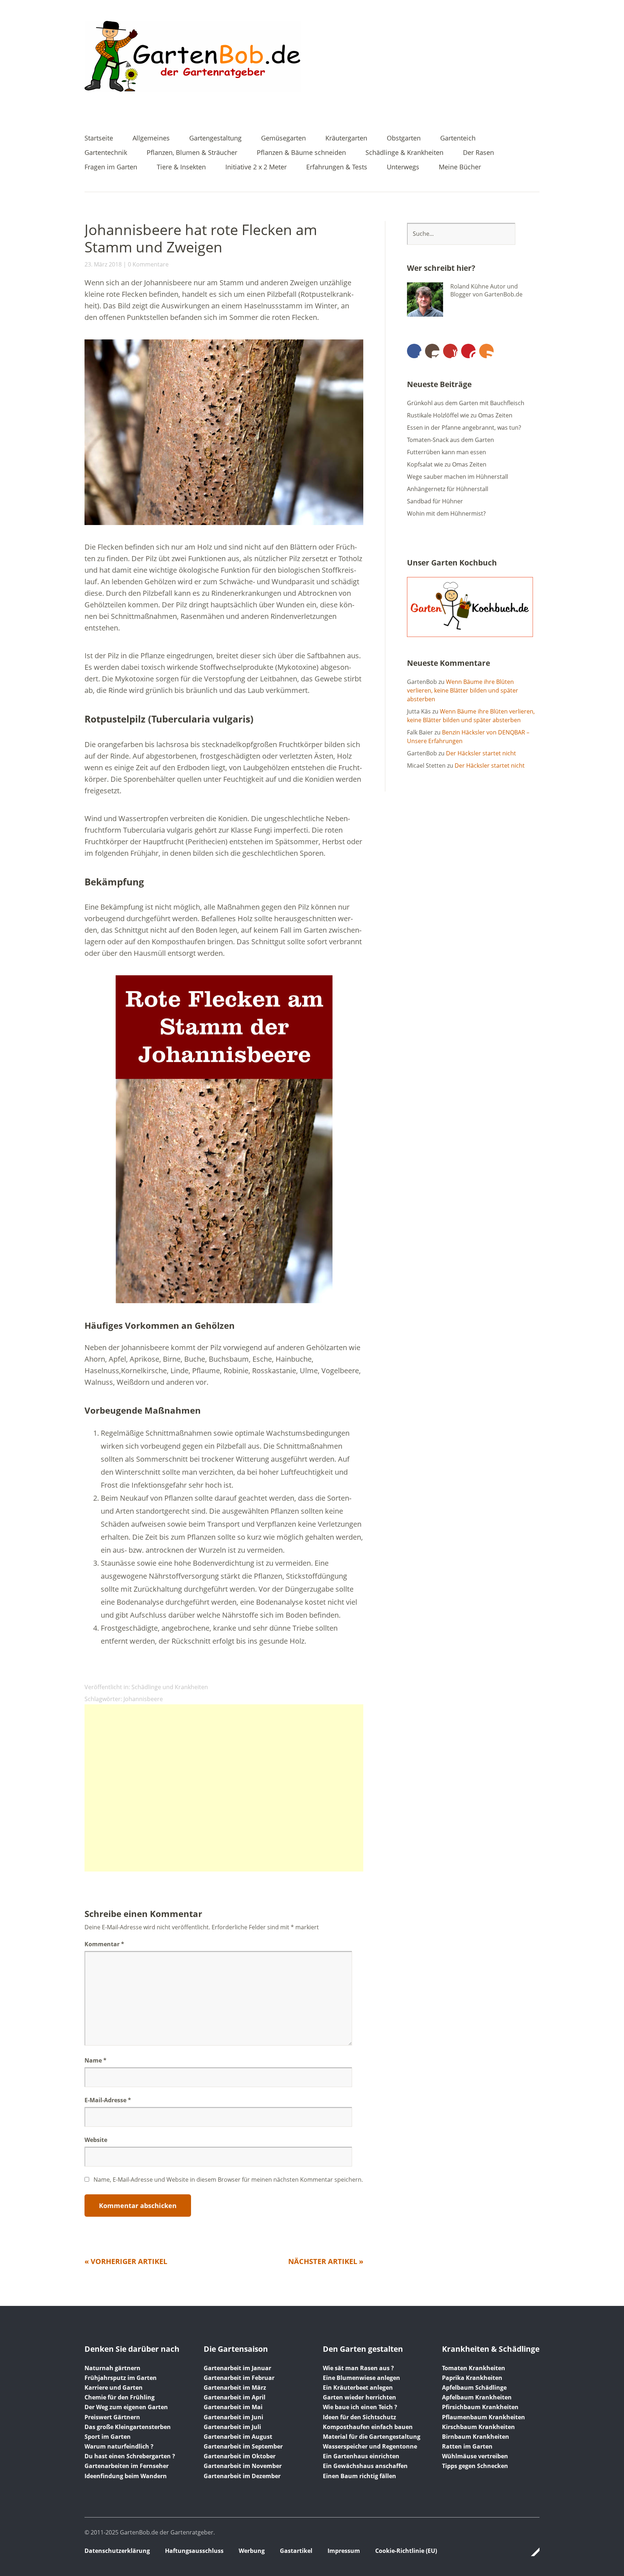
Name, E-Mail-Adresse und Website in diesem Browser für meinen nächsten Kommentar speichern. (228, 2180)
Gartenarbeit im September (243, 2446)
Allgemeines (151, 138)
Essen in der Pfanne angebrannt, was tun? (464, 428)
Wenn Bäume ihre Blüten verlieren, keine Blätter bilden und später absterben (463, 690)
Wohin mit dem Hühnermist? (446, 513)
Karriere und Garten (114, 2388)
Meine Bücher (460, 167)
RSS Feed (486, 351)
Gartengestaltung (215, 138)
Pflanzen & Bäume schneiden (301, 153)
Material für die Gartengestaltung (372, 2437)
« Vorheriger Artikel (126, 2261)
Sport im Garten (108, 2437)
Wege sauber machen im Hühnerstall (458, 477)
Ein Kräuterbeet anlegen (358, 2388)
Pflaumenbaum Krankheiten (484, 2417)
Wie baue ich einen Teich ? (360, 2407)
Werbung (252, 2551)
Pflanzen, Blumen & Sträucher (192, 153)
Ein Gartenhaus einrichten (361, 2456)
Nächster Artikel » (326, 2261)
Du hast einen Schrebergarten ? (130, 2456)
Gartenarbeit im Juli (232, 2427)
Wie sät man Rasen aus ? (358, 2368)
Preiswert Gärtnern (112, 2417)
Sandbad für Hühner (435, 501)
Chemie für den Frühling (120, 2397)
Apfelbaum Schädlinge (474, 2388)
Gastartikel (296, 2551)
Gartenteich (458, 138)
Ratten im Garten (467, 2446)
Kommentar (104, 1944)
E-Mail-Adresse (108, 2100)
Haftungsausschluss (194, 2551)
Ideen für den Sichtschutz (359, 2417)
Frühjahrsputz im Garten (121, 2378)
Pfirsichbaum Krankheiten (480, 2407)
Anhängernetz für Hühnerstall (448, 489)
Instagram (432, 351)
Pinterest (468, 351)
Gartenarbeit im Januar (237, 2368)
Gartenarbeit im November (243, 2466)
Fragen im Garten (111, 167)
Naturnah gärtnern (112, 2368)
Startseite (99, 138)
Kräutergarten (346, 138)
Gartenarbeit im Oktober (240, 2456)
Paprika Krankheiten (472, 2378)
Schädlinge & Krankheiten (404, 153)
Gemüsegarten (283, 138)
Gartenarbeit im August (238, 2437)
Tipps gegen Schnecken (475, 2466)
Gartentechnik (106, 153)
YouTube (450, 351)
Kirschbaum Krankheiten (478, 2427)
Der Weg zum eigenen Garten (126, 2407)
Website (96, 2140)
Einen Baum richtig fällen (359, 2476)
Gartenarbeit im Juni (233, 2417)
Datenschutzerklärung (117, 2551)
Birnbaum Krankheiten (476, 2437)
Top (532, 2552)
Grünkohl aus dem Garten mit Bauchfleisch (466, 403)
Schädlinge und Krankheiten (170, 1687)
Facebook (414, 351)
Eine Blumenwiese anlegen (361, 2378)
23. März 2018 (103, 264)
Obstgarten (404, 138)
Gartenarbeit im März (235, 2388)
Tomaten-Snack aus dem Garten (450, 440)
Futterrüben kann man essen (447, 452)
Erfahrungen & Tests (337, 167)
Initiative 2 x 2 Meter (256, 167)
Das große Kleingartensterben (128, 2427)
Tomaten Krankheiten (474, 2368)
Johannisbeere (143, 1699)
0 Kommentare (148, 264)
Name (96, 2060)
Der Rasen (478, 153)
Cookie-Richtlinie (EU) (406, 2551)
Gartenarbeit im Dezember (242, 2476)
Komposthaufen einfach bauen (368, 2427)
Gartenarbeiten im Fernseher (127, 2466)
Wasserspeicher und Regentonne (370, 2446)
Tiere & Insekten (181, 167)
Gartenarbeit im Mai (233, 2407)
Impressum (344, 2551)
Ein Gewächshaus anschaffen (365, 2466)
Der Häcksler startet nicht (481, 753)
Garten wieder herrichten (359, 2397)
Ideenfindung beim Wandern (126, 2476)
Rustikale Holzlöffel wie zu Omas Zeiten (460, 415)
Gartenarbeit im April (235, 2397)
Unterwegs (403, 167)
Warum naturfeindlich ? (119, 2446)
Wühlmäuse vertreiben (475, 2456)
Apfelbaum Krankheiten (477, 2397)
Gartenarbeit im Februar (239, 2378)
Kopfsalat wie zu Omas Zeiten (447, 464)
